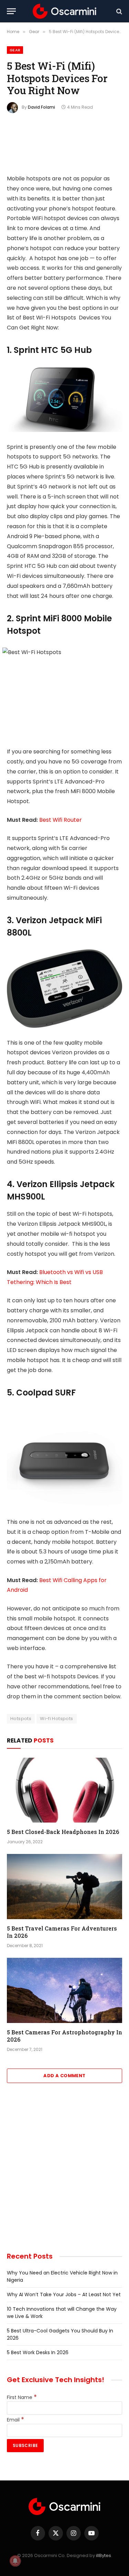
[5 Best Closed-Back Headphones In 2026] (64, 1790)
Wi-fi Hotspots (56, 1719)
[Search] (119, 11)
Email (15, 2420)
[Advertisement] (64, 2172)
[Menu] (11, 11)
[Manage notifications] (15, 2561)
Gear (15, 50)
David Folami (41, 107)
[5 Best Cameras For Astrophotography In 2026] (64, 1990)
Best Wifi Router (61, 820)
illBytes (104, 2555)
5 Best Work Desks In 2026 (38, 2352)
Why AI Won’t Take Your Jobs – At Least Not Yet (64, 2294)
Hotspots (21, 1719)
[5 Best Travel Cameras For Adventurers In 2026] (64, 1886)
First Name (22, 2397)
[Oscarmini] (65, 11)
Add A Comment (64, 2076)
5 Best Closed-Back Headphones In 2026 (63, 1832)
